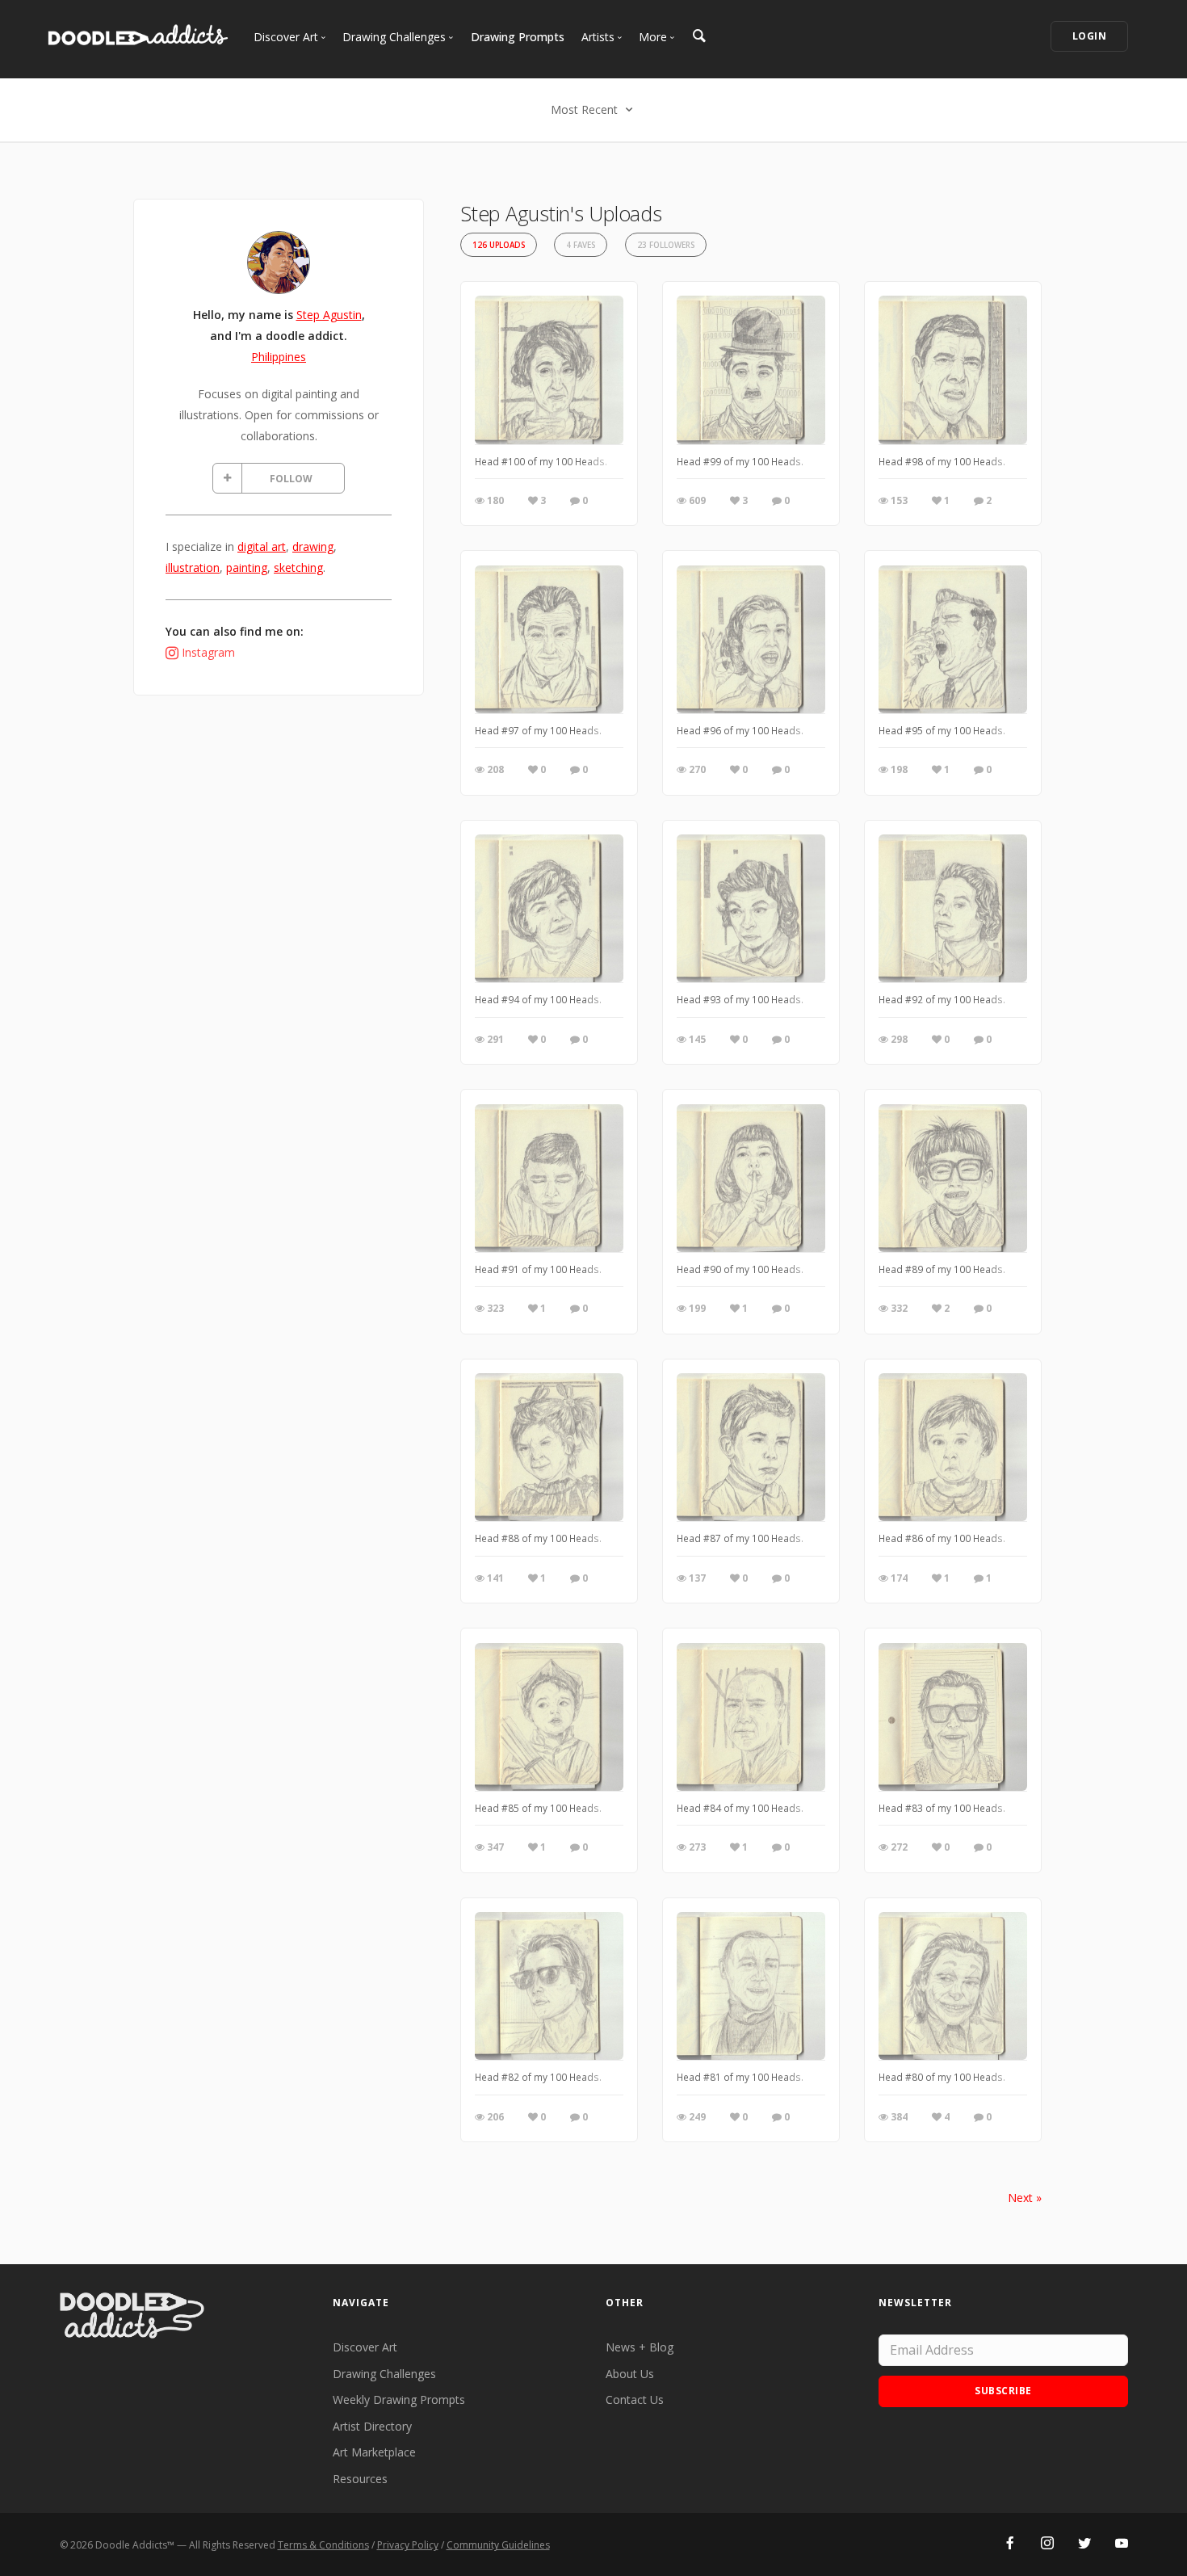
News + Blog (640, 2347)
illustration (193, 567)
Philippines (279, 357)
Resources (360, 2479)
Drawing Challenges (384, 2374)
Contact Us (635, 2400)
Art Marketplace (374, 2452)
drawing (313, 546)
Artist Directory (372, 2426)
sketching (298, 567)
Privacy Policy (408, 2545)
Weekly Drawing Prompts (399, 2400)
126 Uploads (499, 245)
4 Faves (581, 245)
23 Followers (666, 245)
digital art (262, 546)
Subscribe (1003, 2391)
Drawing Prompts (518, 37)
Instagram (208, 652)
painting (247, 567)
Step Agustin (329, 315)
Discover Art (365, 2347)
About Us (630, 2374)
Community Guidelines (498, 2545)
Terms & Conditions (323, 2545)
